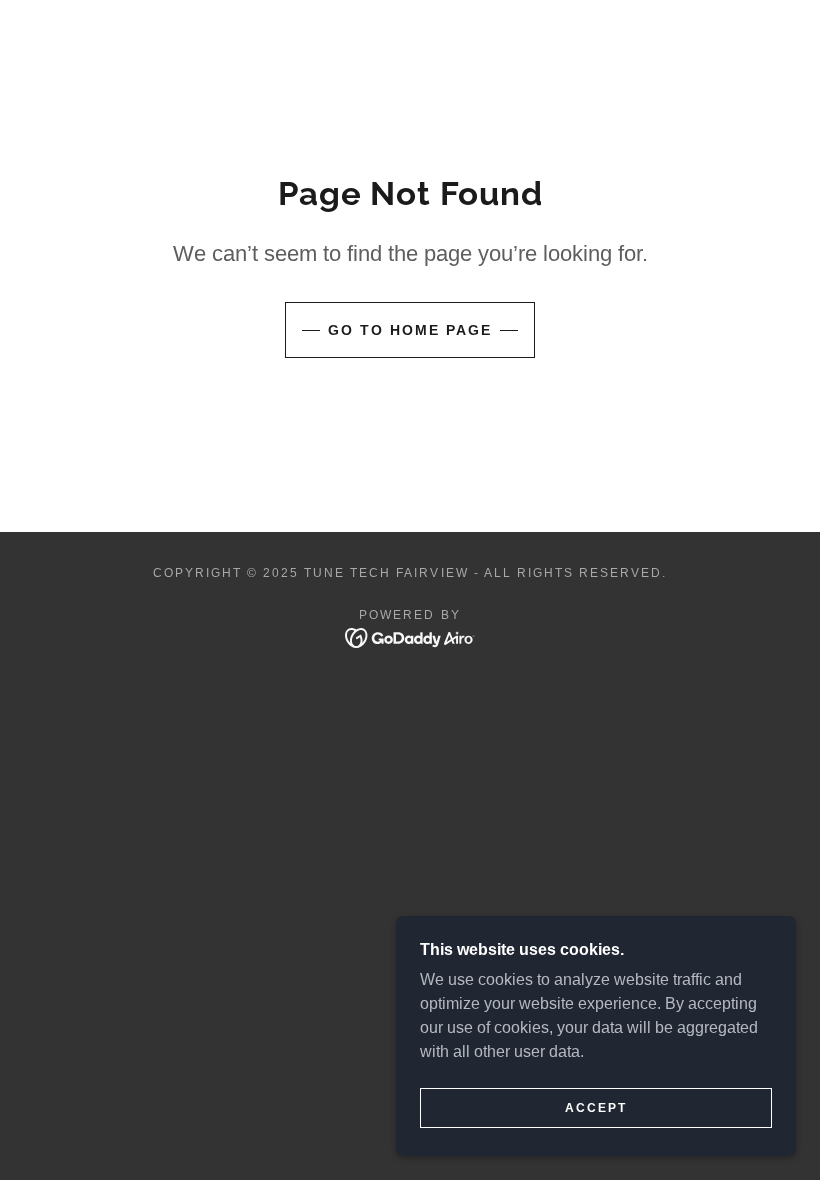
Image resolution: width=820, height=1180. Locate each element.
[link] (410, 636)
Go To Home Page (410, 330)
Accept (596, 1108)
